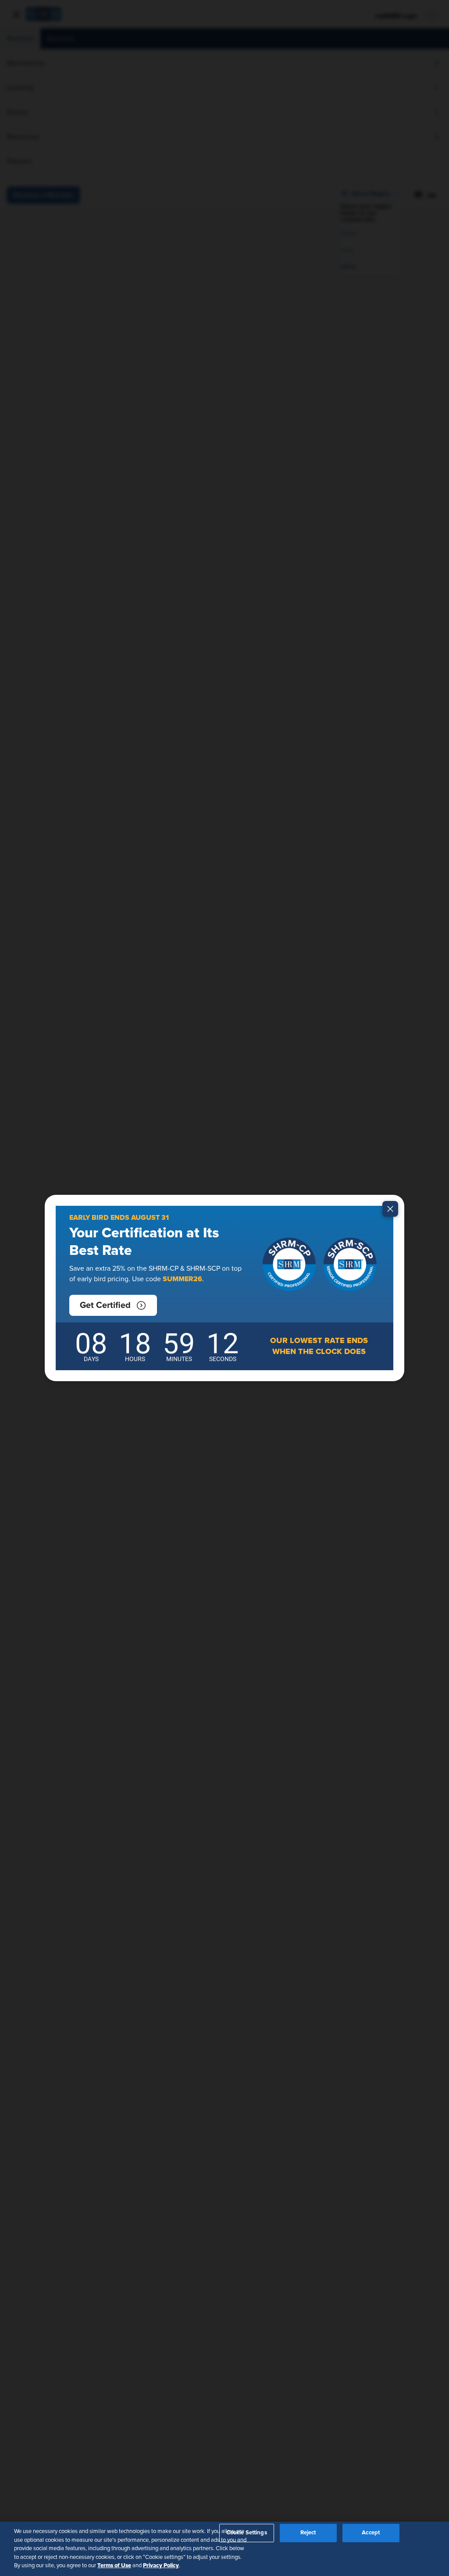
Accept (371, 2533)
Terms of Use (114, 2565)
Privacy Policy (161, 2565)
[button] (113, 1305)
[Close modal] (390, 1209)
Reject (308, 2533)
